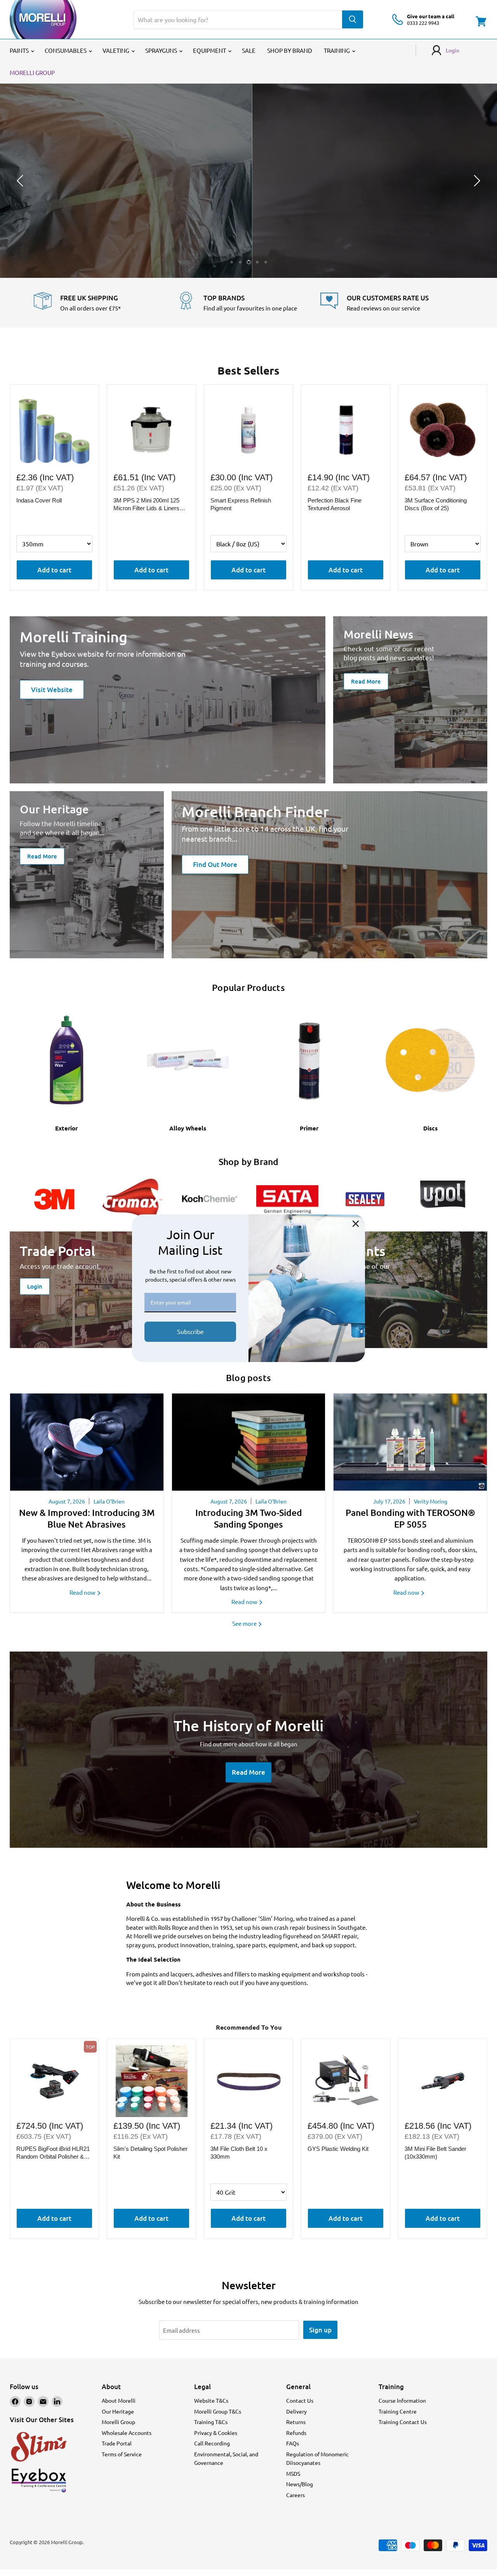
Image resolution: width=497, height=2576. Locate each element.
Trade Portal (117, 2443)
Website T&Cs (211, 2400)
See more (245, 1623)
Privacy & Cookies (216, 2433)
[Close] (356, 1224)
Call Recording (212, 2443)
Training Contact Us (403, 2422)
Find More (248, 202)
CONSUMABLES (66, 50)
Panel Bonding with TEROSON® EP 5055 (410, 1518)
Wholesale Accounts (127, 2433)
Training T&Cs (211, 2422)
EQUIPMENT (210, 50)
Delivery (296, 2411)
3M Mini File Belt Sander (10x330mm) (435, 2153)
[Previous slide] (21, 181)
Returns (296, 2422)
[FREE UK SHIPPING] (105, 303)
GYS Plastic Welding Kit (338, 2149)
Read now (83, 1592)
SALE (249, 50)
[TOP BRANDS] (249, 303)
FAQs (293, 2443)
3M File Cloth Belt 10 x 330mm (239, 2153)
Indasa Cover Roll (39, 500)
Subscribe (190, 1331)
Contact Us (300, 2400)
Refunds (296, 2433)
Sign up (320, 2330)
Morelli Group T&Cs (218, 2411)
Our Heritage (118, 2411)
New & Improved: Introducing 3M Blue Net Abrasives (87, 1518)
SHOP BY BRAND (290, 50)
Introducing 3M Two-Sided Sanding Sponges (249, 1518)
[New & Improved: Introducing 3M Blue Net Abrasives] (87, 1442)
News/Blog (300, 2484)
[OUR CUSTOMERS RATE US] (392, 303)
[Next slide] (476, 181)
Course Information (402, 2400)
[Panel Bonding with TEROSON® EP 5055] (410, 1442)
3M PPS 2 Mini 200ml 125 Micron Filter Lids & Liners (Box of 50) (146, 504)
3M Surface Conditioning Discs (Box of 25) (436, 504)
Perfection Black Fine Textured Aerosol (335, 504)
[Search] (353, 19)
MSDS (293, 2473)
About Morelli (119, 2400)
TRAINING (337, 50)
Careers (295, 2495)
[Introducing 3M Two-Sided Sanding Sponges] (249, 1442)
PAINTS (20, 50)
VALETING (116, 50)
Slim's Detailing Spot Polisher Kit (150, 2153)
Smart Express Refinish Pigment (241, 504)
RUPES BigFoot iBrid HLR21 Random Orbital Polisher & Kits (53, 2153)
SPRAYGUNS (162, 50)
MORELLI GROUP (32, 72)
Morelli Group (118, 2422)
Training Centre (398, 2411)
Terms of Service (122, 2454)
